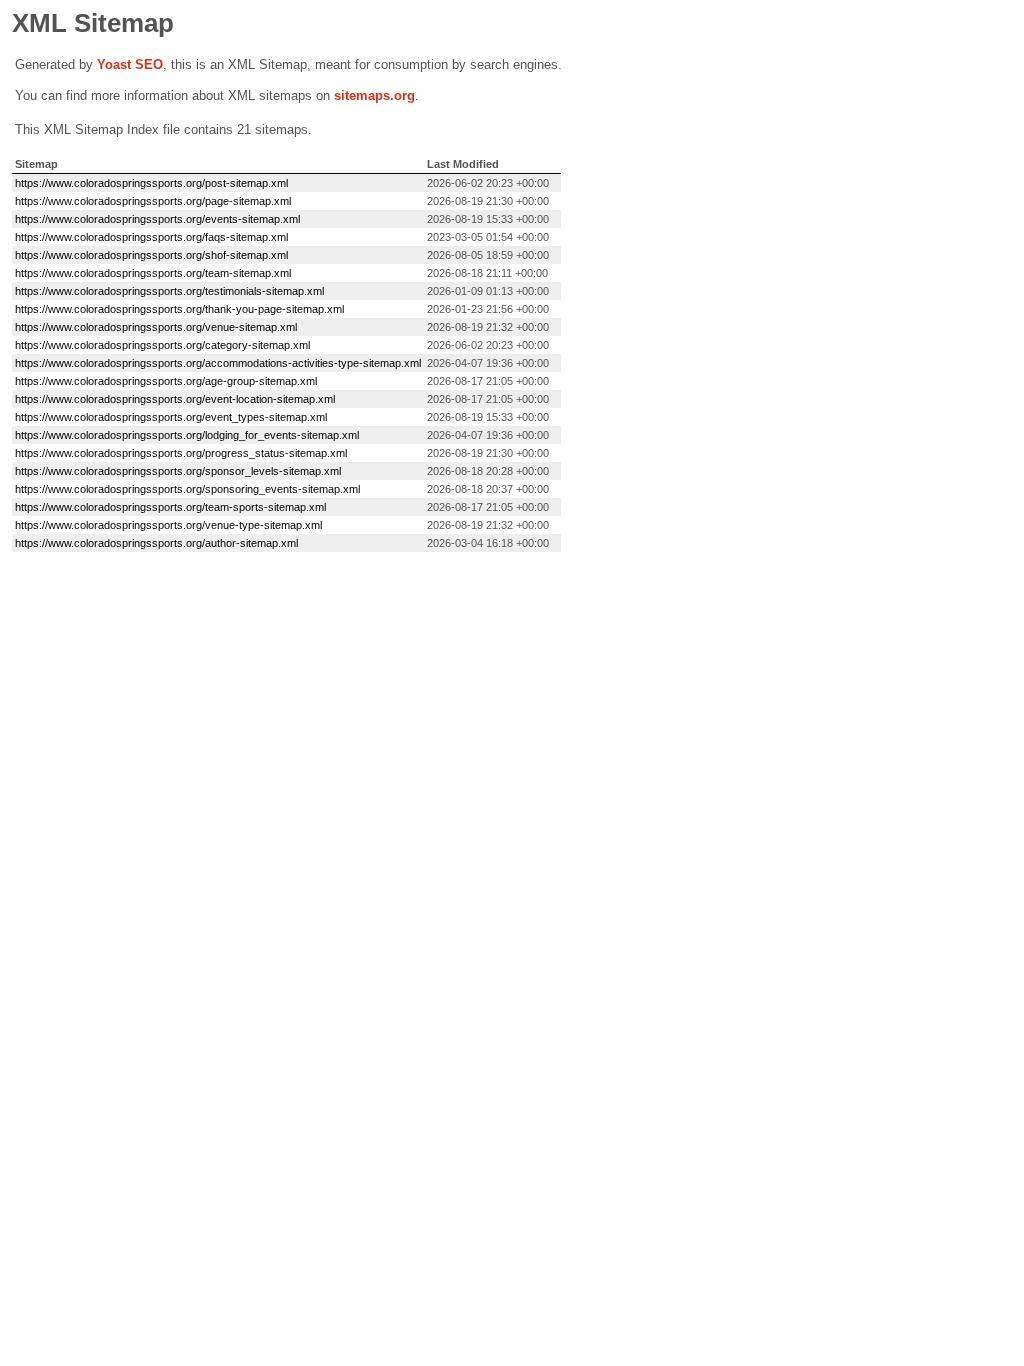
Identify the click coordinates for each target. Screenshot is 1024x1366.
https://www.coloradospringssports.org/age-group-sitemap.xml (166, 381)
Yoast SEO (130, 64)
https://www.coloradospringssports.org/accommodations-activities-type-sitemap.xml (218, 363)
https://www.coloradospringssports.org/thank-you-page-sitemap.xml (179, 309)
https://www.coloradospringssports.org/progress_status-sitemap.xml (181, 453)
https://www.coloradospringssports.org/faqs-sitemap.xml (151, 237)
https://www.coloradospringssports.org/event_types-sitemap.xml (171, 417)
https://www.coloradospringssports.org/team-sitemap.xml (153, 273)
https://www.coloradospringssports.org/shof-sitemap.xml (151, 255)
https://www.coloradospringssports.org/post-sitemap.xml (151, 183)
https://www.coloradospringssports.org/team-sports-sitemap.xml (170, 507)
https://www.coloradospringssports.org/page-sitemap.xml (153, 201)
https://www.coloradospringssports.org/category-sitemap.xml (162, 345)
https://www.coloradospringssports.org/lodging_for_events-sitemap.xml (187, 435)
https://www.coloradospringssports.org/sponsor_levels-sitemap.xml (178, 471)
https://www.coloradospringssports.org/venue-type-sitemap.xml (168, 525)
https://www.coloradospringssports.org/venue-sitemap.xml (156, 327)
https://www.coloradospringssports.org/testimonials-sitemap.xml (169, 291)
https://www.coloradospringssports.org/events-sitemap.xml (157, 219)
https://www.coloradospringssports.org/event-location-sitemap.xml (175, 399)
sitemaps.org (374, 95)
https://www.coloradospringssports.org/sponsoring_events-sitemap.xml (187, 489)
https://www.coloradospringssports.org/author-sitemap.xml (156, 543)
